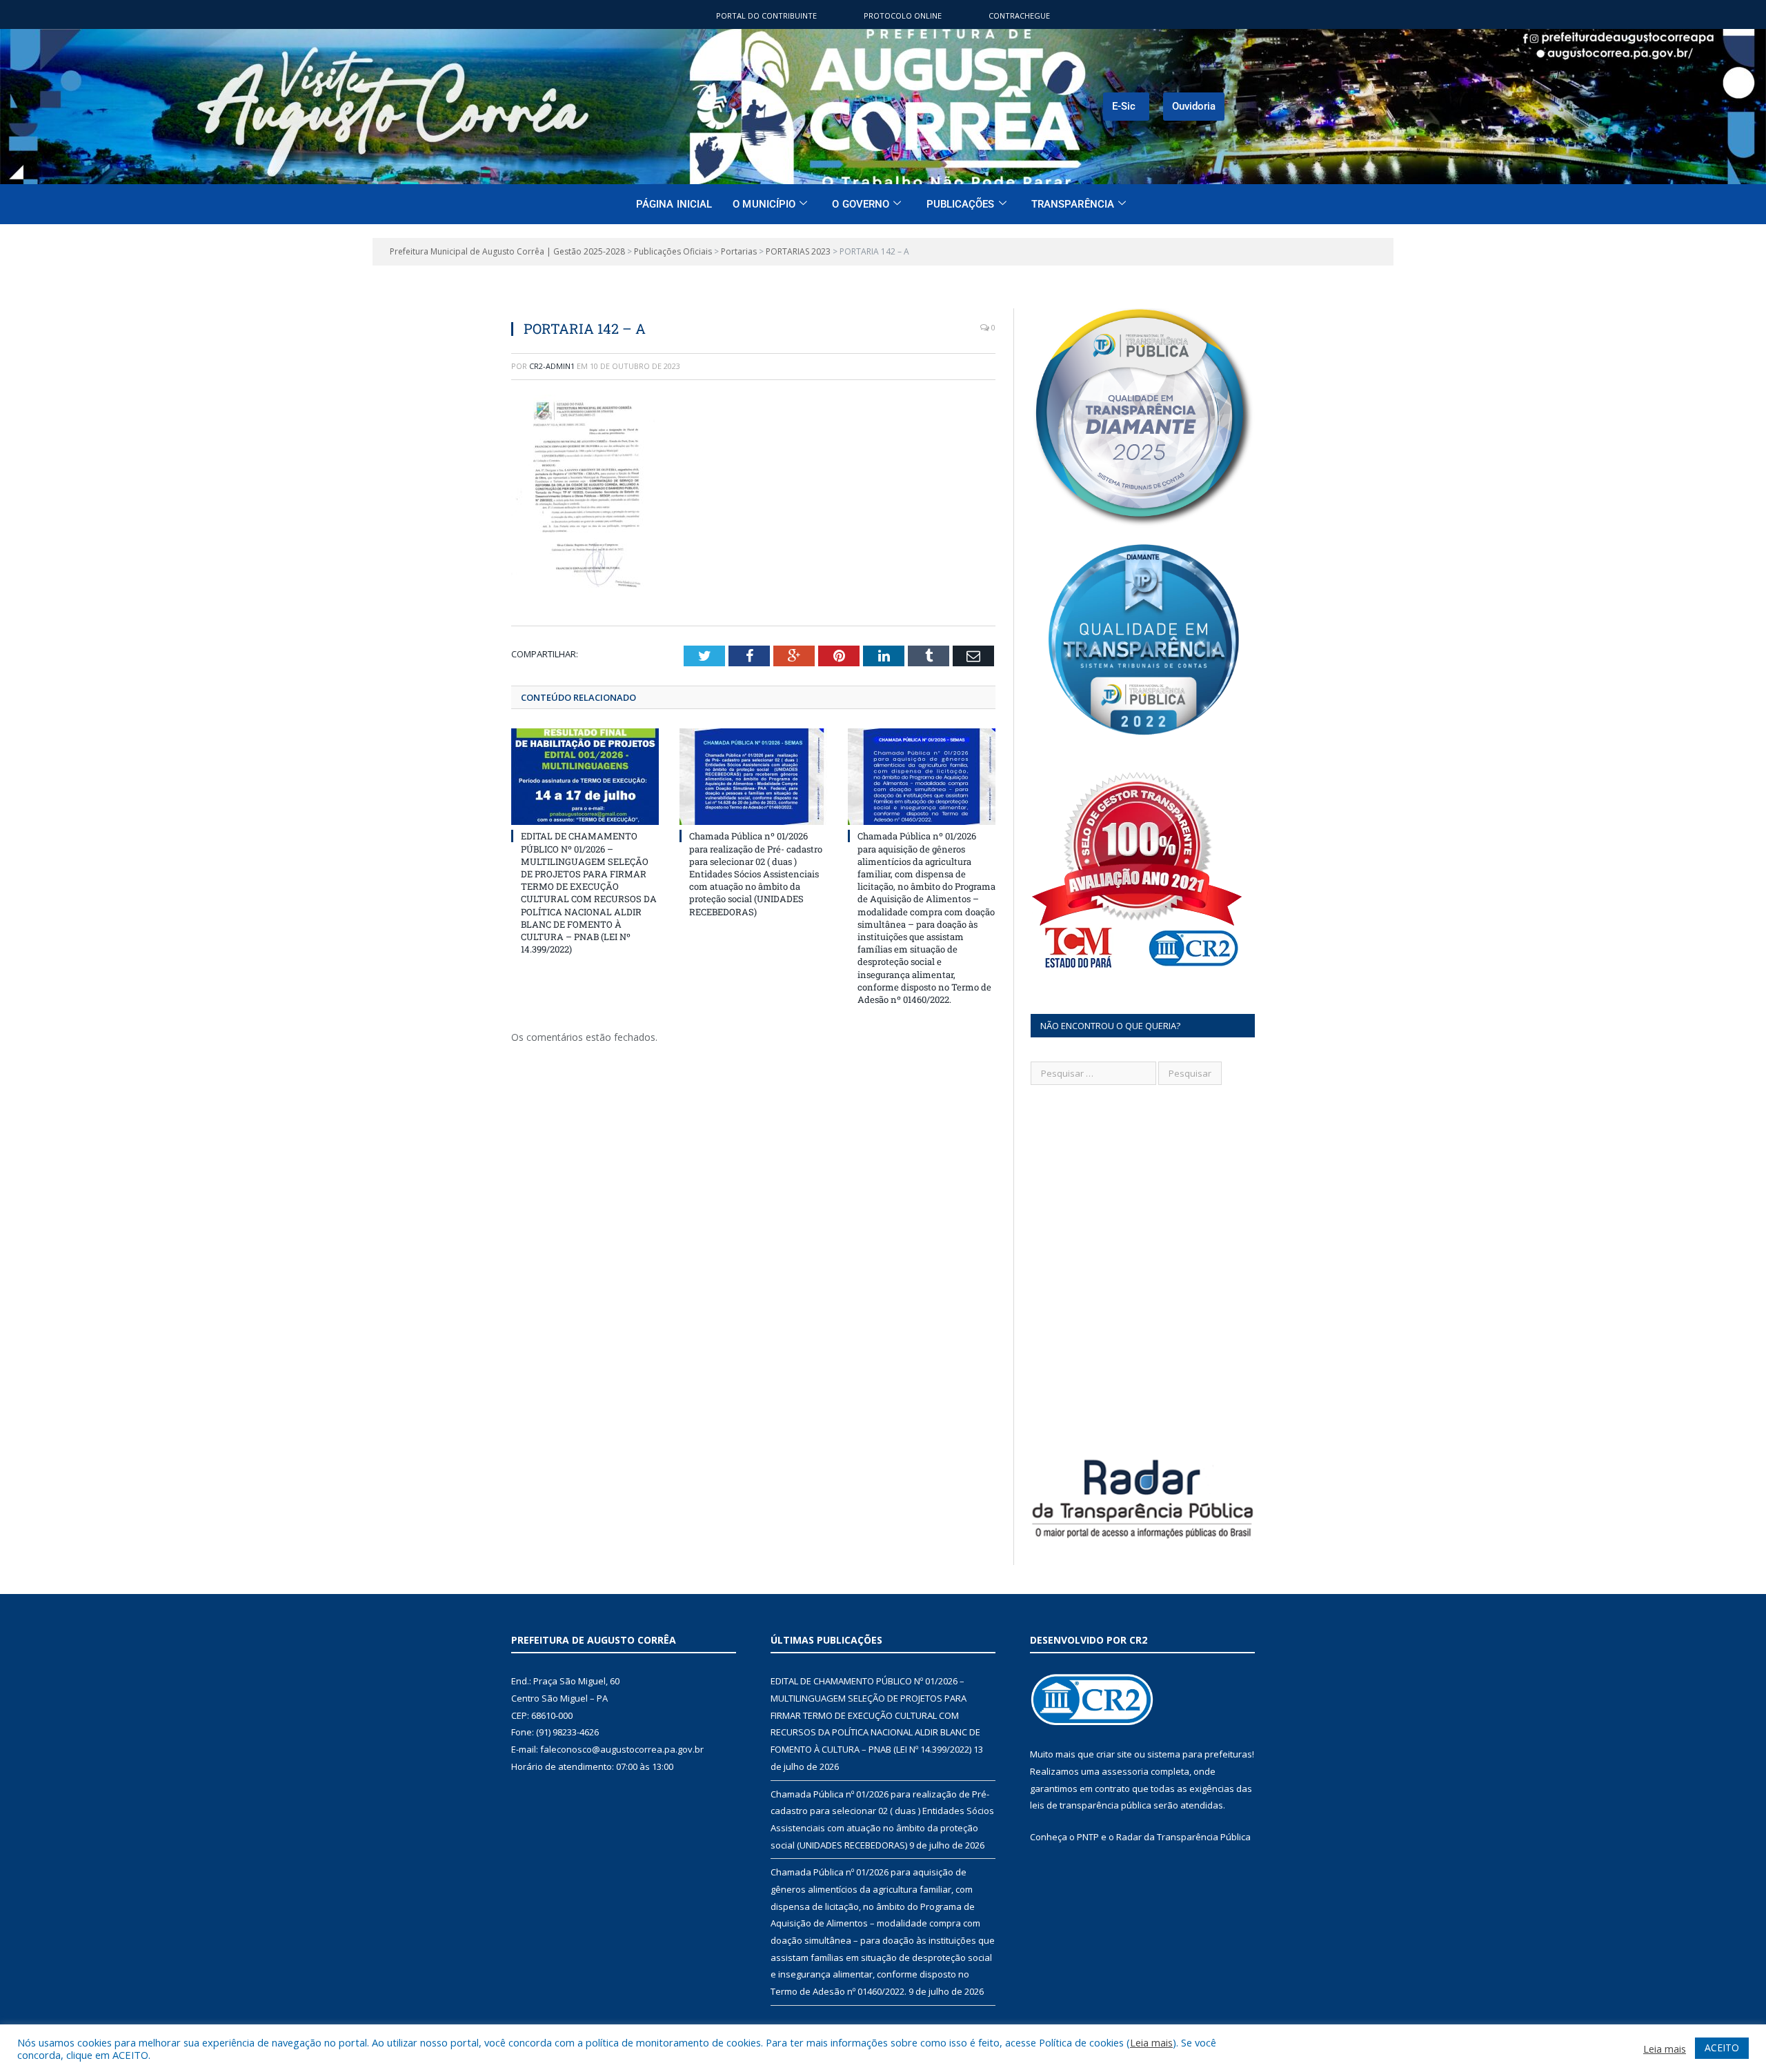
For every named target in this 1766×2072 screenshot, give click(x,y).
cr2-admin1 (552, 366)
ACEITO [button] (1722, 2048)
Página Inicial (674, 204)
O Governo (861, 204)
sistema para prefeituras (1200, 1754)
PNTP (1088, 1837)
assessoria (1125, 1771)
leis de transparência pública (1091, 1805)
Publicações (961, 204)
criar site (1114, 1754)
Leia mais (1151, 2042)
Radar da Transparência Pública (1183, 1837)
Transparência (1073, 204)
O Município (764, 204)
